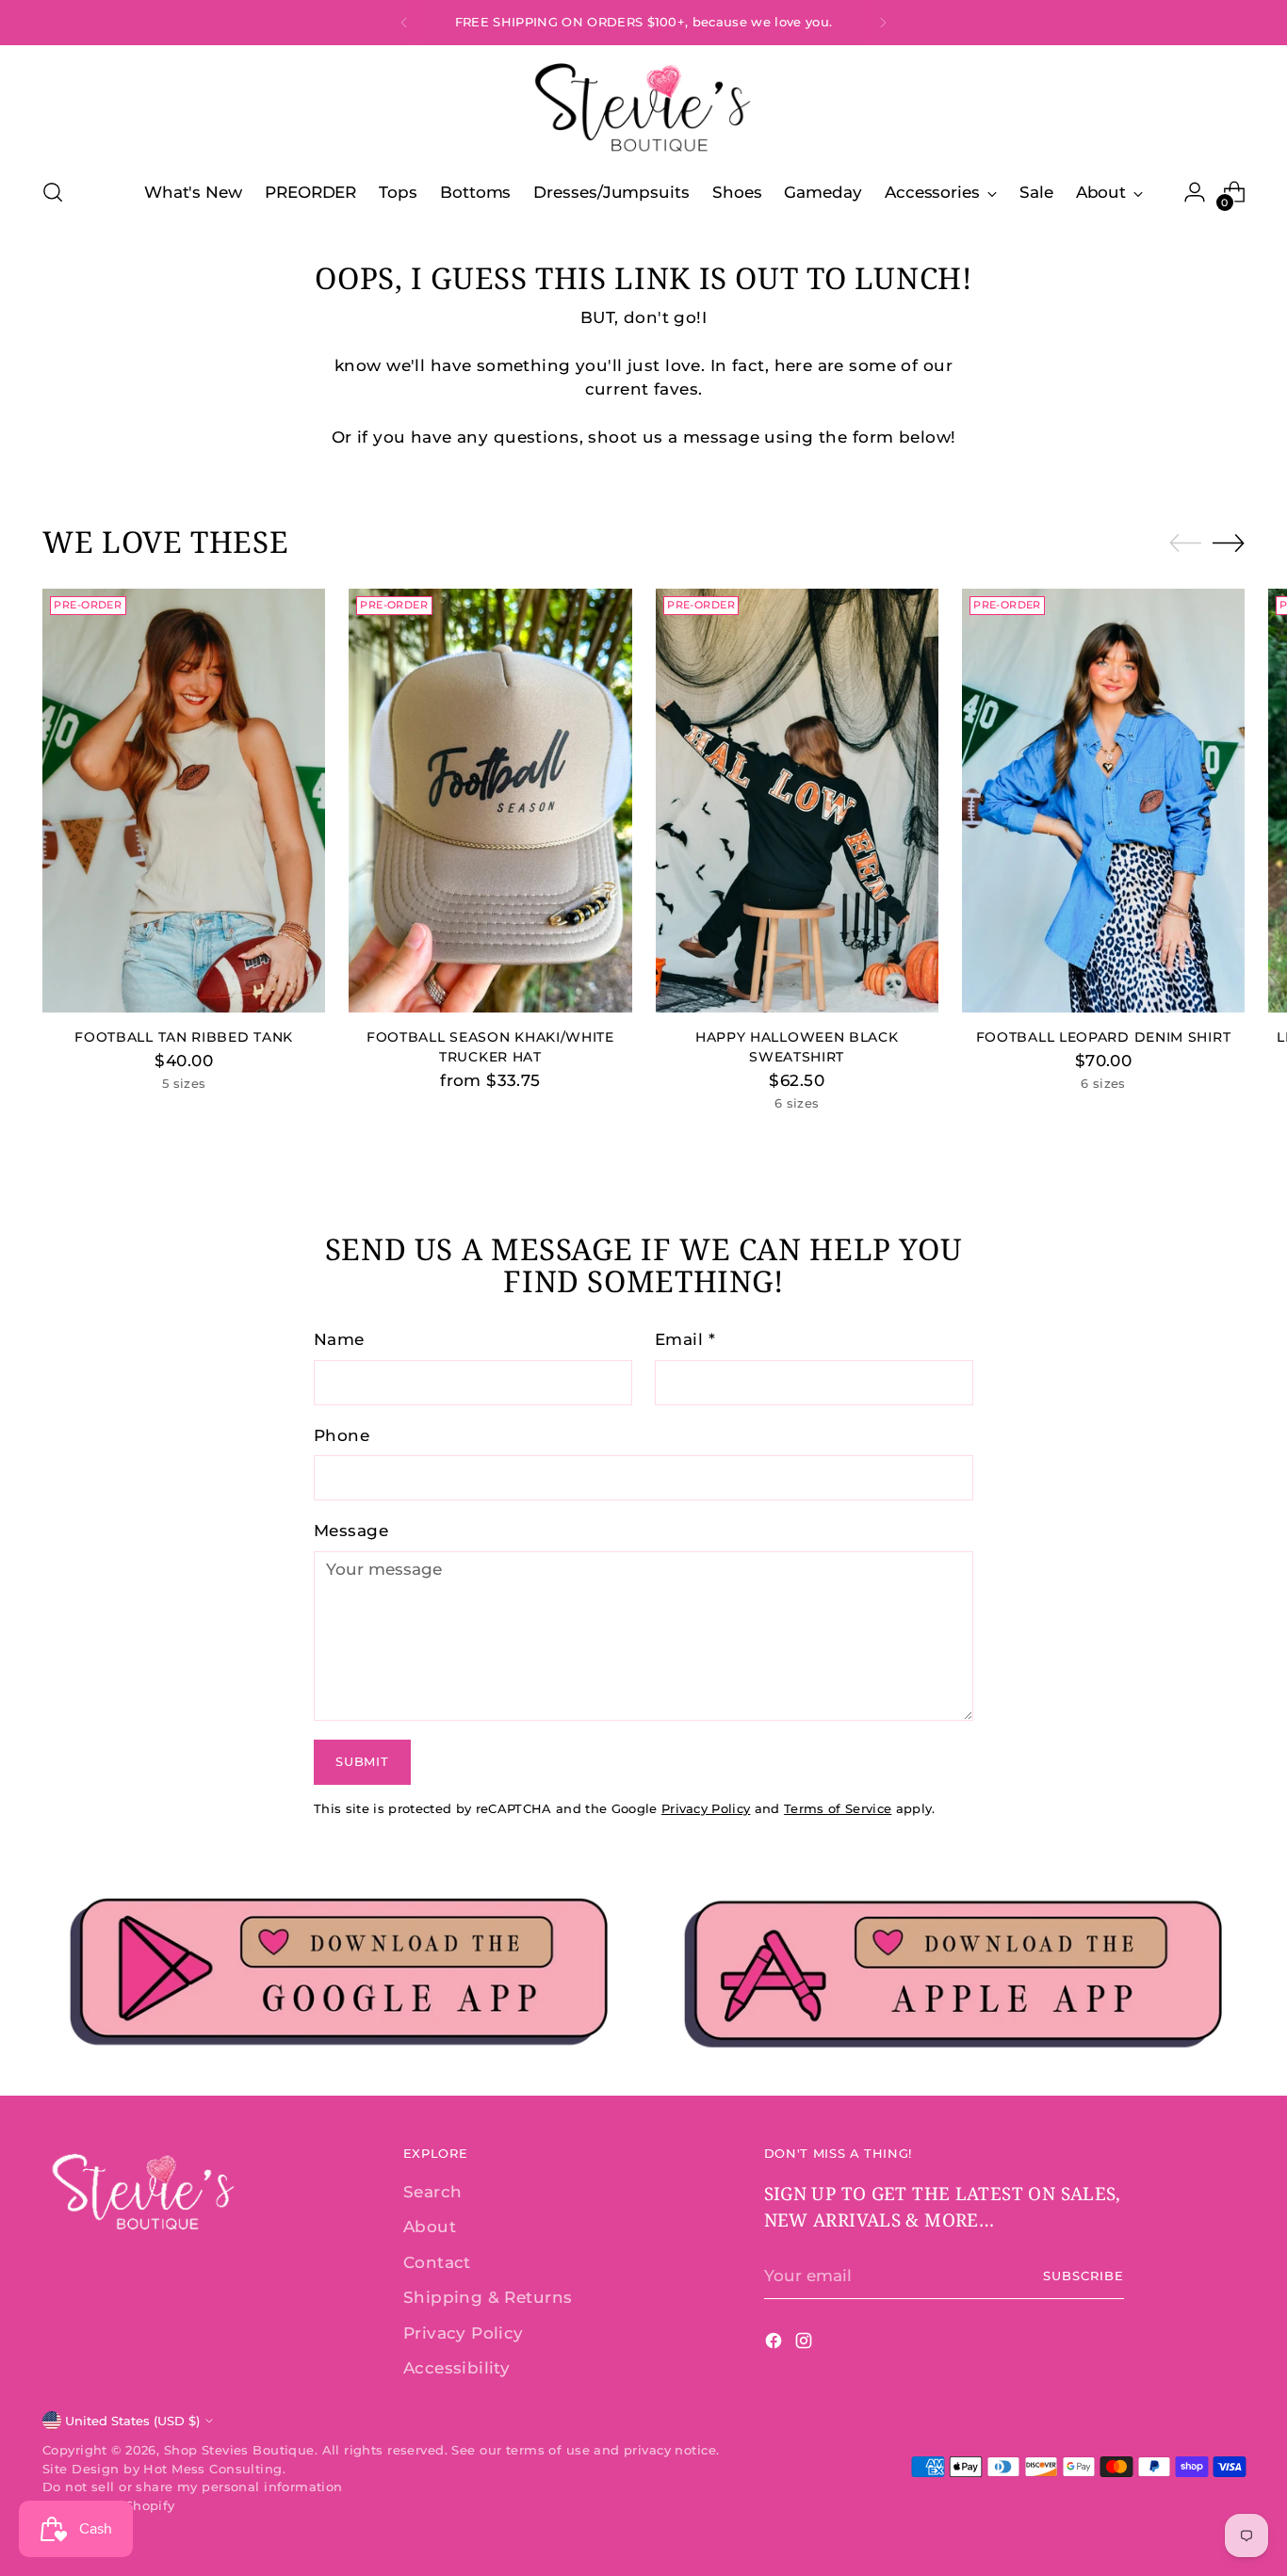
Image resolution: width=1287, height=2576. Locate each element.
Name (339, 1339)
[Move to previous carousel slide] (1185, 543)
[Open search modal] (53, 192)
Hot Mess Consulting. (214, 2469)
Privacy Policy (706, 1808)
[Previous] (404, 23)
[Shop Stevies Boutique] (643, 109)
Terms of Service (838, 1808)
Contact (437, 2262)
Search (433, 2192)
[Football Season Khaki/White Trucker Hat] (490, 801)
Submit (362, 1761)
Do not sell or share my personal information (193, 2487)
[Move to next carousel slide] (1229, 543)
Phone (342, 1435)
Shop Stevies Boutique (239, 2450)
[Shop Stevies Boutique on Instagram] (806, 2344)
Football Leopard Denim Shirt (1104, 1037)
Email (685, 1339)
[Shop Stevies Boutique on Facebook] (775, 2344)
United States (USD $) (132, 2421)
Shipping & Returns (488, 2297)
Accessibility (457, 2368)
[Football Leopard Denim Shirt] (1103, 801)
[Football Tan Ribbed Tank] (184, 801)
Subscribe (1083, 2276)
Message (351, 1531)
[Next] (883, 23)
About (430, 2227)
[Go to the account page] (1195, 192)
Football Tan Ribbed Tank (184, 1037)
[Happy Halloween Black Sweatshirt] (797, 801)
